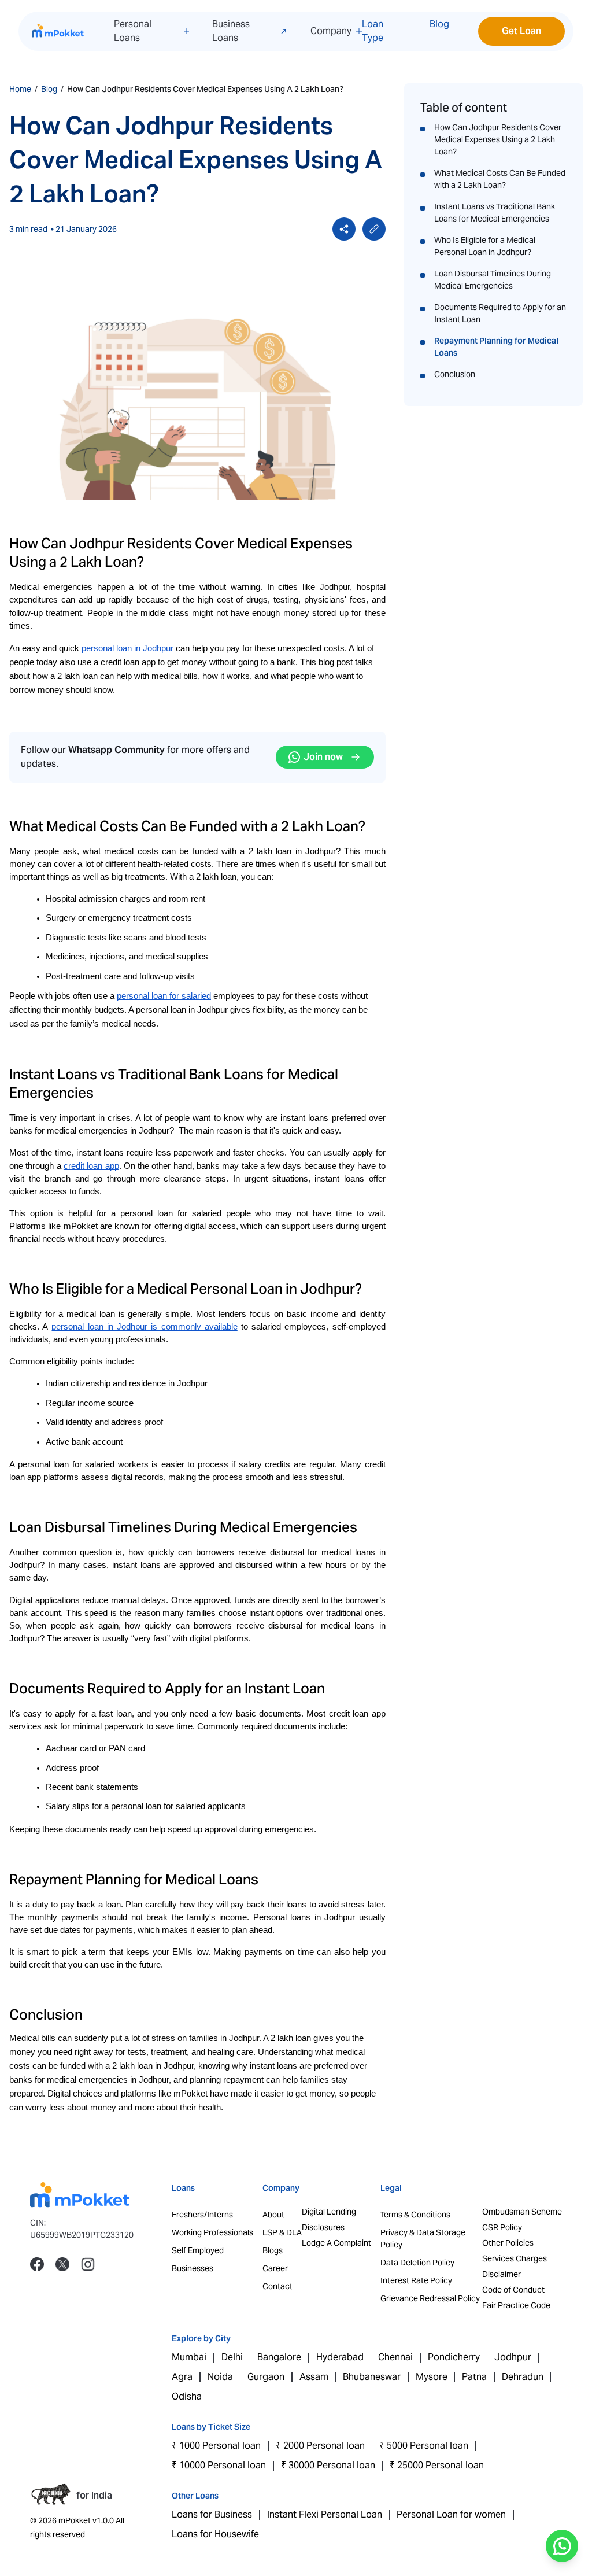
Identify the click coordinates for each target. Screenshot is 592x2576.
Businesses (193, 2268)
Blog (439, 24)
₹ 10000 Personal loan (219, 2465)
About (273, 2215)
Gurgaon (266, 2377)
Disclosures (323, 2227)
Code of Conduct (513, 2290)
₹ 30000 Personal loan (328, 2465)
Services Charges (515, 2258)
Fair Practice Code (516, 2305)
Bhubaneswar (372, 2377)
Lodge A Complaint (336, 2243)
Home (20, 89)
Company (331, 31)
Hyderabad (340, 2357)
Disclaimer (502, 2274)
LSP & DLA (282, 2232)
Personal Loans (133, 31)
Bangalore (279, 2357)
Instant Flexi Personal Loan (325, 2514)
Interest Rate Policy (416, 2280)
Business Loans (231, 31)
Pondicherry (454, 2357)
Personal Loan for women (451, 2514)
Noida (220, 2377)
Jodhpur (513, 2357)
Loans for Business (212, 2514)
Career (275, 2268)
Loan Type (373, 31)
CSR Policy (502, 2227)
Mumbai (189, 2357)
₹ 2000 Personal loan (320, 2446)
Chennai (395, 2357)
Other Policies (508, 2243)
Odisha (187, 2396)
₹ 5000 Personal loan (424, 2446)
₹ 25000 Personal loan (437, 2465)
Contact (277, 2286)
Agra (182, 2377)
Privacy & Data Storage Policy (423, 2239)
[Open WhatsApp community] (562, 2546)
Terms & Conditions (415, 2215)
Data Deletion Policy (417, 2263)
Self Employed (198, 2250)
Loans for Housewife (215, 2534)
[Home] (58, 31)
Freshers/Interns (202, 2215)
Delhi (232, 2357)
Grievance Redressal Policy (430, 2298)
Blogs (273, 2250)
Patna (474, 2377)
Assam (314, 2377)
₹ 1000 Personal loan (216, 2446)
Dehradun (523, 2377)
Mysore (432, 2377)
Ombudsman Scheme (522, 2212)
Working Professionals (212, 2232)
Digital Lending (329, 2212)
